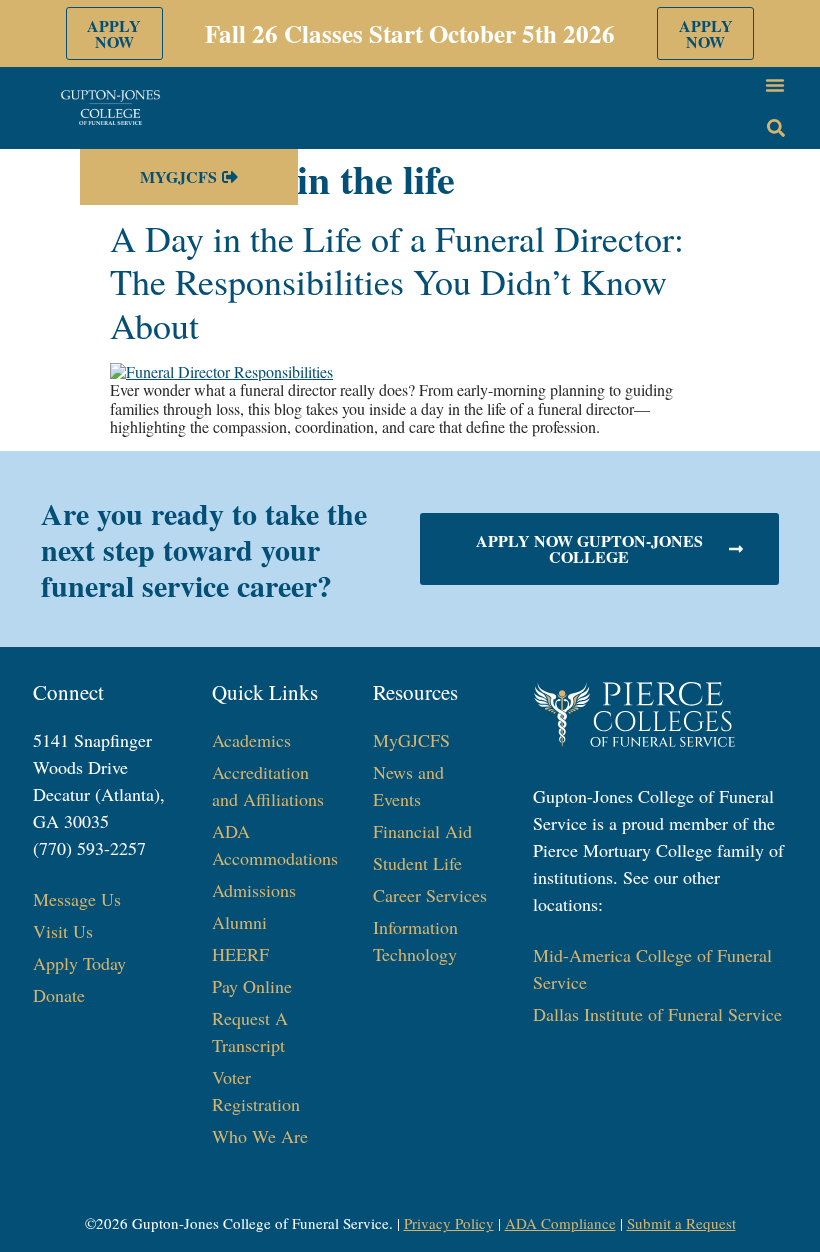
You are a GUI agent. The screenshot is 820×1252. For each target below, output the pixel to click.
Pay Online (252, 986)
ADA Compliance (560, 1223)
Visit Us (63, 931)
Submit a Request (681, 1223)
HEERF (240, 954)
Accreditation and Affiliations (268, 785)
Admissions (254, 890)
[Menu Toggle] (775, 85)
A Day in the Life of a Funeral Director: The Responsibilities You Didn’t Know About (397, 281)
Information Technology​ (415, 940)
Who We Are (260, 1136)
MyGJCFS (411, 740)
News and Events (408, 785)
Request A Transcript (250, 1031)
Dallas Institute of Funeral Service (657, 1014)
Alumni (239, 922)
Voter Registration (256, 1090)
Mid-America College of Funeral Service (652, 968)
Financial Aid (422, 831)
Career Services (430, 895)
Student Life (417, 863)
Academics (251, 740)
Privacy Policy (449, 1223)
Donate (59, 995)
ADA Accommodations (272, 844)
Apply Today (79, 963)
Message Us (77, 899)
